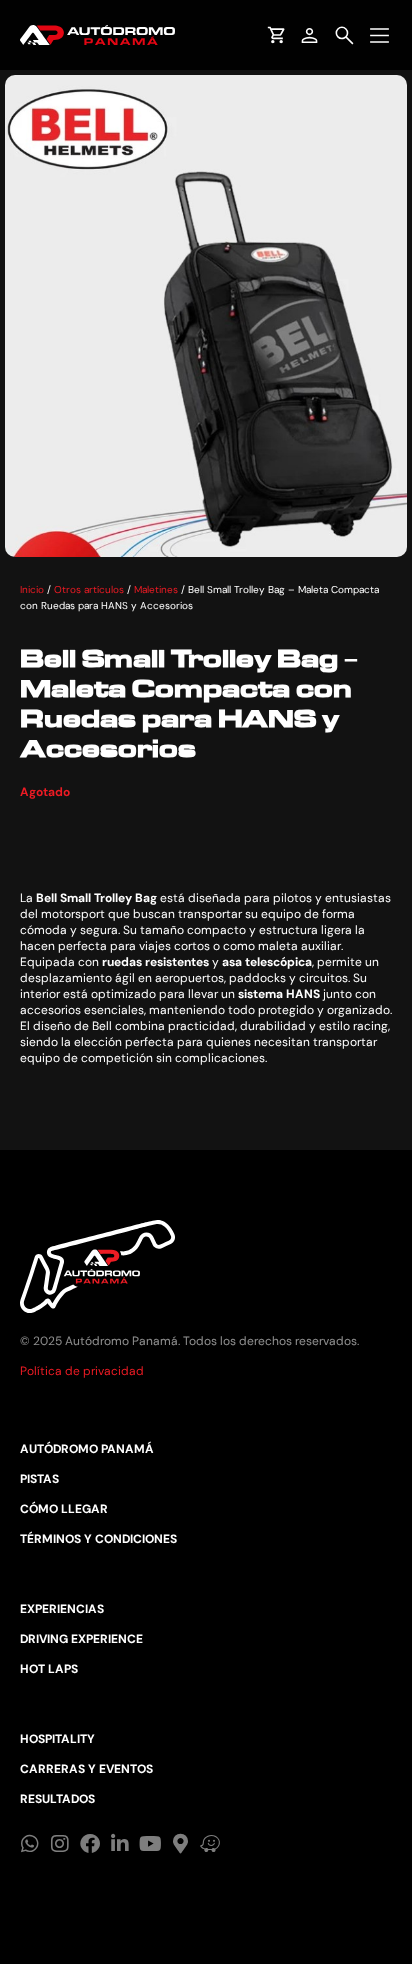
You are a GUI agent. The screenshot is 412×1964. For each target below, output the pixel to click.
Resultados (57, 1799)
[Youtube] (150, 1844)
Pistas (39, 1479)
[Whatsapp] (30, 1844)
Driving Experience (81, 1639)
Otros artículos (89, 589)
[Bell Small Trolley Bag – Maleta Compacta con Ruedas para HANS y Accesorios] (206, 316)
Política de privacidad (82, 1371)
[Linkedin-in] (120, 1844)
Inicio (32, 589)
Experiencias (62, 1609)
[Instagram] (60, 1844)
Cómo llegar (64, 1509)
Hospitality (57, 1739)
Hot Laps (49, 1669)
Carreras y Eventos (86, 1769)
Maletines (156, 589)
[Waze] (210, 1844)
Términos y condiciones (98, 1539)
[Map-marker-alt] (180, 1844)
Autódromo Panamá (87, 1449)
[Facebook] (90, 1844)
